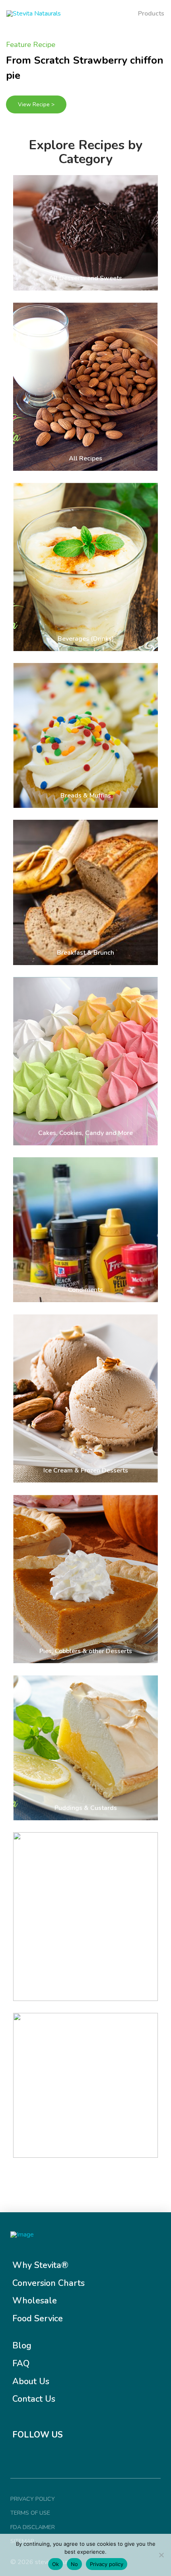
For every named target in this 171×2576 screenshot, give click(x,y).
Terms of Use (30, 2513)
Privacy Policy (33, 2499)
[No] (161, 2555)
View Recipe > (36, 104)
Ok (55, 2564)
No (74, 2564)
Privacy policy (107, 2564)
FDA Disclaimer (33, 2527)
